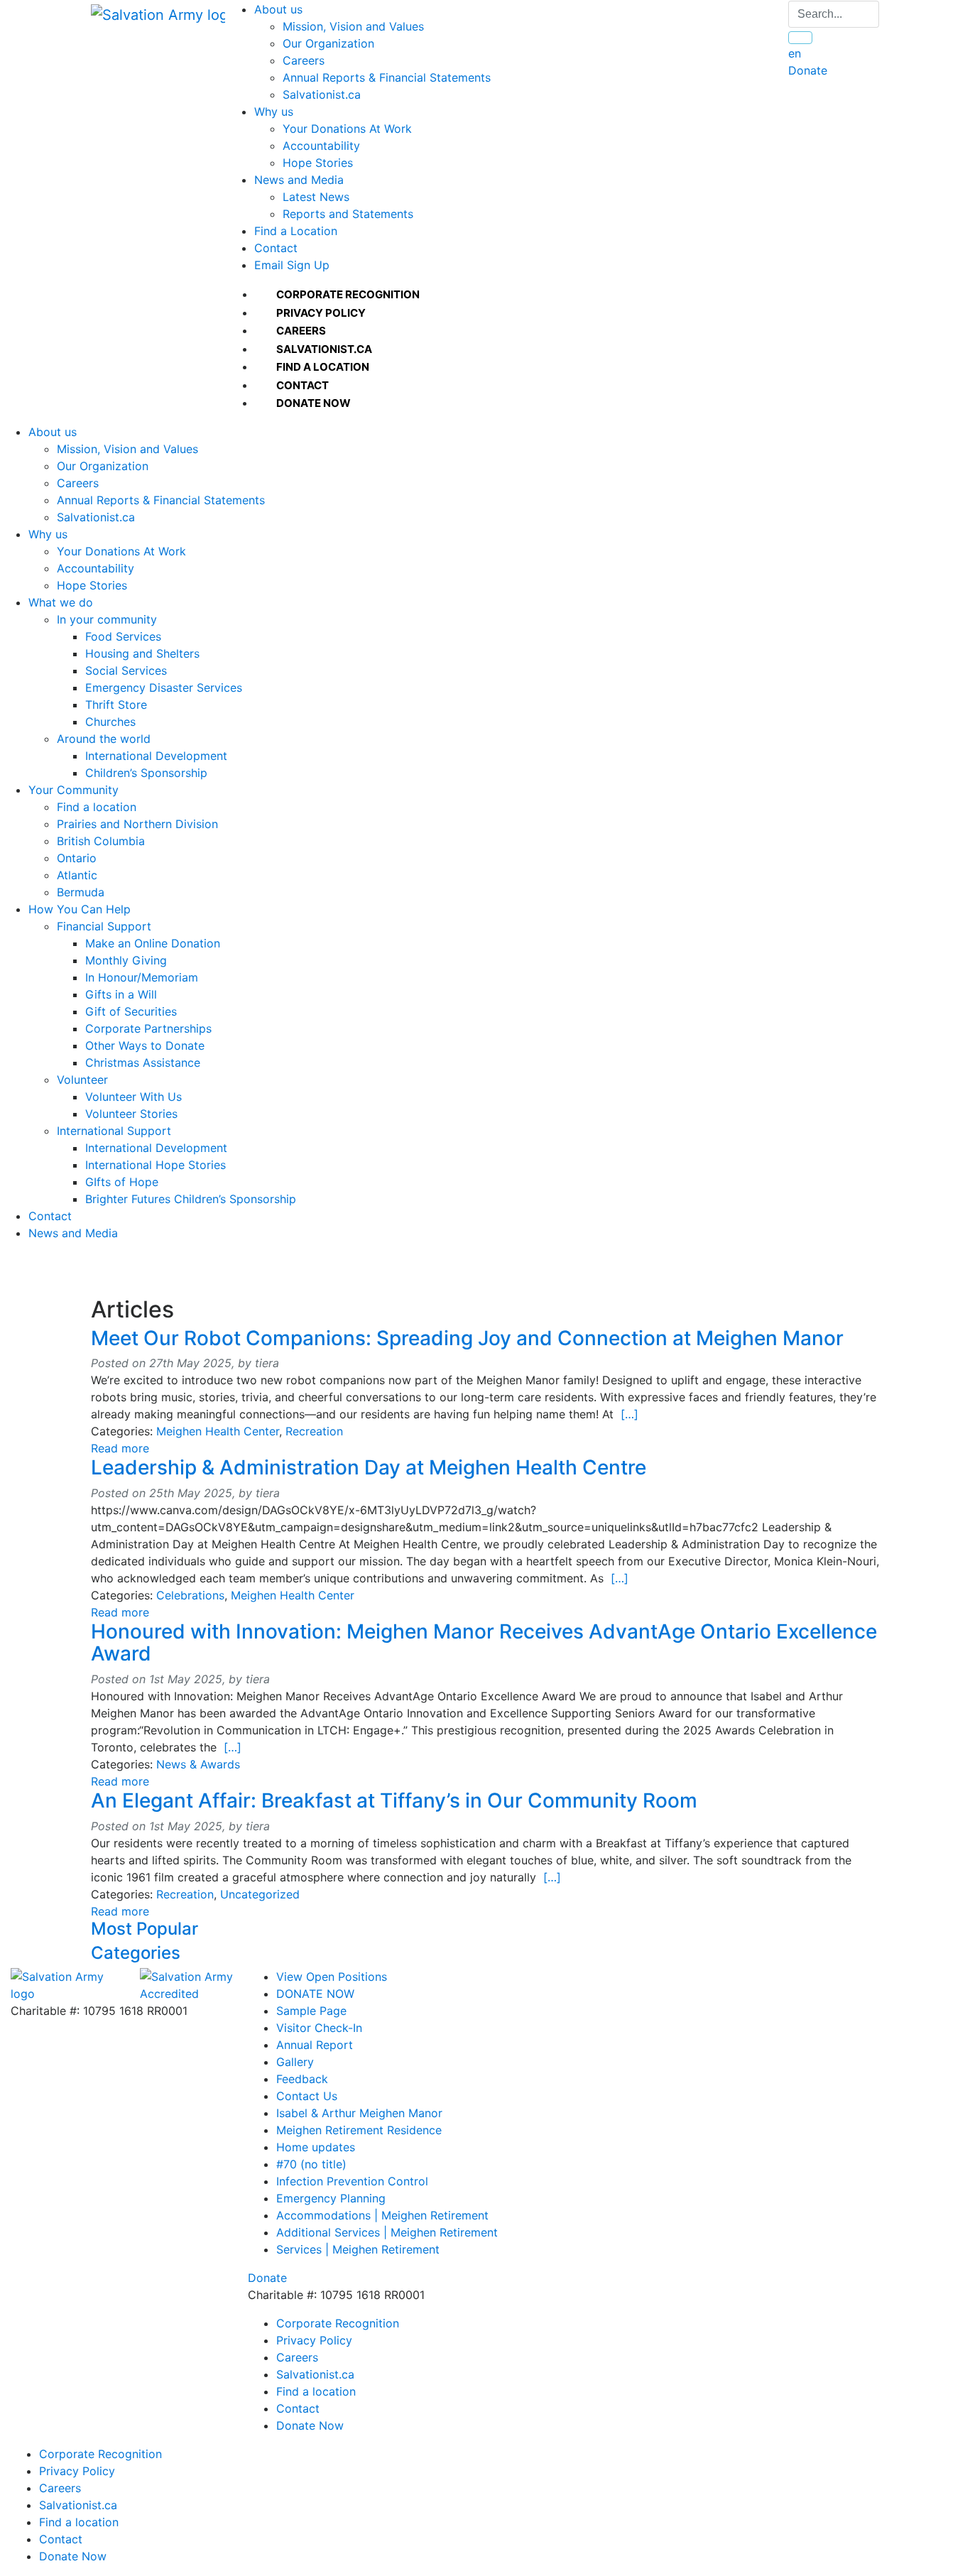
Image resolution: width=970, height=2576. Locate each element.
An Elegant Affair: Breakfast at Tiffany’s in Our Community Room (394, 1800)
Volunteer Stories (131, 1114)
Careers (304, 60)
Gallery (295, 2062)
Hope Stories (318, 163)
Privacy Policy (314, 2340)
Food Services (123, 636)
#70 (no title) (311, 2164)
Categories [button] (136, 1953)
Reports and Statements (348, 214)
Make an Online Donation (153, 943)
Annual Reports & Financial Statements (387, 77)
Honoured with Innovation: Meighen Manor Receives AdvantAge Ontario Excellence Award (484, 1642)
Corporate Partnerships (148, 1028)
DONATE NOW (315, 1994)
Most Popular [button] (145, 1929)
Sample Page (311, 2011)
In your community (107, 619)
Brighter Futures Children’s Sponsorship (191, 1199)
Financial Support (104, 926)
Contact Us (307, 2096)
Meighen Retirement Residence (359, 2130)
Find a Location (296, 231)
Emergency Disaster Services (164, 688)
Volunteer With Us (133, 1097)
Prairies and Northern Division (137, 824)
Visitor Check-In (319, 2028)
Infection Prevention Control (352, 2181)
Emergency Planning (331, 2198)
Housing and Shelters (142, 653)
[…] (630, 1414)
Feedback (302, 2079)
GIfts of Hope (122, 1182)
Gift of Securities (131, 1011)
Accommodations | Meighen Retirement (382, 2215)
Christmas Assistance (143, 1063)
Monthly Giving (126, 960)
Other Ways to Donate (145, 1045)
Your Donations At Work (347, 129)
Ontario (77, 858)
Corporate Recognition (338, 2323)
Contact (276, 248)
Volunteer (82, 1080)
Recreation (314, 1431)
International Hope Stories (156, 1165)
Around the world (104, 739)
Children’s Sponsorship (146, 773)
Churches (110, 722)
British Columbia (101, 841)
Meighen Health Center (218, 1431)
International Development (156, 756)
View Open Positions (332, 1977)
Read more (120, 1448)
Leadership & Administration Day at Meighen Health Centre (369, 1467)
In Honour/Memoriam (142, 977)
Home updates (316, 2147)
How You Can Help (80, 909)
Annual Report (315, 2045)
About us (278, 9)
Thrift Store (116, 705)
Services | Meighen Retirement (358, 2249)
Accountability (321, 146)
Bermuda (81, 892)
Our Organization (328, 43)
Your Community (73, 790)
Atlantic (77, 875)
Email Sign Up (292, 265)
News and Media (299, 180)
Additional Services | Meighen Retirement (387, 2232)
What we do (61, 602)
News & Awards (198, 1764)
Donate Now (310, 2425)
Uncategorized (260, 1894)
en (795, 53)
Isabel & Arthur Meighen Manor (359, 2113)
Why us (274, 112)
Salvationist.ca (322, 94)
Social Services (126, 670)
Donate (808, 70)
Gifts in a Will (121, 994)
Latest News (316, 197)
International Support (114, 1131)
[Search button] (800, 38)
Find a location (97, 807)
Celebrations (190, 1595)
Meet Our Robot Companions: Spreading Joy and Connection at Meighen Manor (467, 1338)
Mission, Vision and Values (353, 26)
